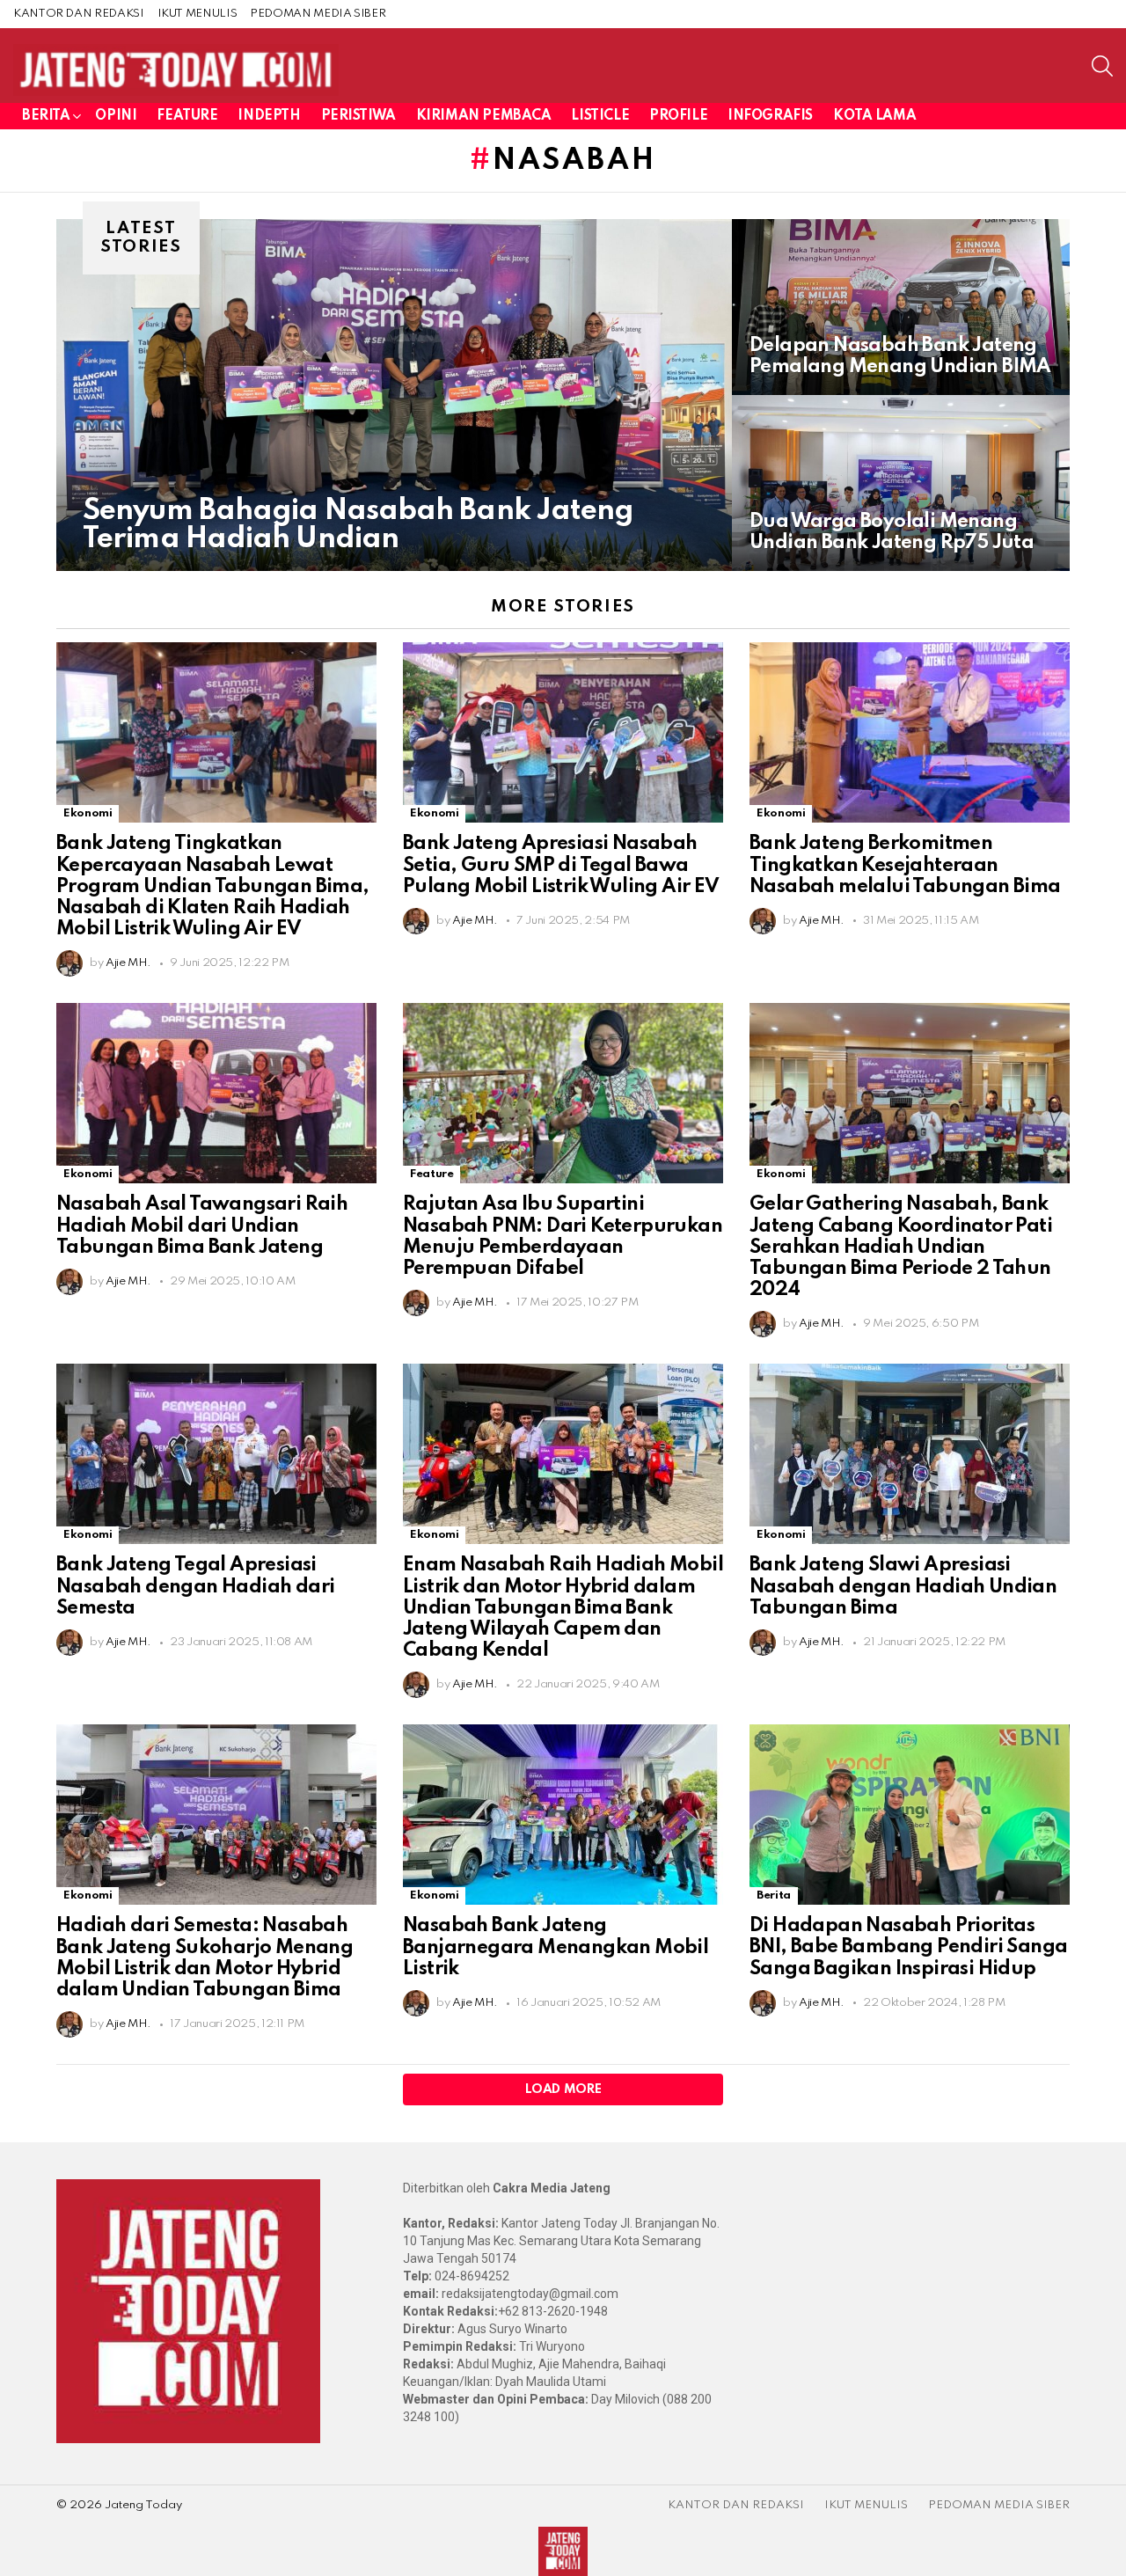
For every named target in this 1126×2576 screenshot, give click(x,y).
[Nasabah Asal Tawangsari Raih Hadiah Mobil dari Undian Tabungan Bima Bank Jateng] (216, 1093)
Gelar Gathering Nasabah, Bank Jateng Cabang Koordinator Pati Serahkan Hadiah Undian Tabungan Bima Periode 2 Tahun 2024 (901, 1247)
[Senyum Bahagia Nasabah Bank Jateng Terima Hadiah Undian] (394, 395)
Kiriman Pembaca (484, 116)
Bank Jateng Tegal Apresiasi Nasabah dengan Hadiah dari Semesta (195, 1586)
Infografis (770, 116)
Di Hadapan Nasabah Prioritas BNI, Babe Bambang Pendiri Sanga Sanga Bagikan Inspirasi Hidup (908, 1947)
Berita (46, 116)
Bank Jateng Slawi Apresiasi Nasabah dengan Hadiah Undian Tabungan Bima (903, 1586)
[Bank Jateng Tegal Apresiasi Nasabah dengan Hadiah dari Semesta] (216, 1454)
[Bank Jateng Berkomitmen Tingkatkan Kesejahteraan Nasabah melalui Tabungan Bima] (910, 732)
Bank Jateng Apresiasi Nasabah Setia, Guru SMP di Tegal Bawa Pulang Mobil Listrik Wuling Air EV (561, 865)
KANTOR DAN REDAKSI (79, 14)
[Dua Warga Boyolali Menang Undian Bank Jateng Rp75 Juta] (901, 483)
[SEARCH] (1102, 66)
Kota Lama (874, 116)
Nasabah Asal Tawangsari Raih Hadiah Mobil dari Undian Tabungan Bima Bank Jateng (202, 1226)
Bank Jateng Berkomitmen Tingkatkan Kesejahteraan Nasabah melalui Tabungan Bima (905, 865)
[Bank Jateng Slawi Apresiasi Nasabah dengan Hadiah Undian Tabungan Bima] (910, 1454)
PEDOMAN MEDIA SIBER (318, 14)
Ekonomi (88, 813)
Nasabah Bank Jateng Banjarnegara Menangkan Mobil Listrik (556, 1947)
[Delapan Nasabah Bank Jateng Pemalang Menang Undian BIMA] (901, 307)
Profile (678, 116)
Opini (116, 116)
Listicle (600, 116)
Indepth (269, 116)
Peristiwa (358, 116)
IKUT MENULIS (197, 14)
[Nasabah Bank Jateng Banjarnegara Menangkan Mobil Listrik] (563, 1815)
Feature (187, 116)
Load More (563, 2089)
